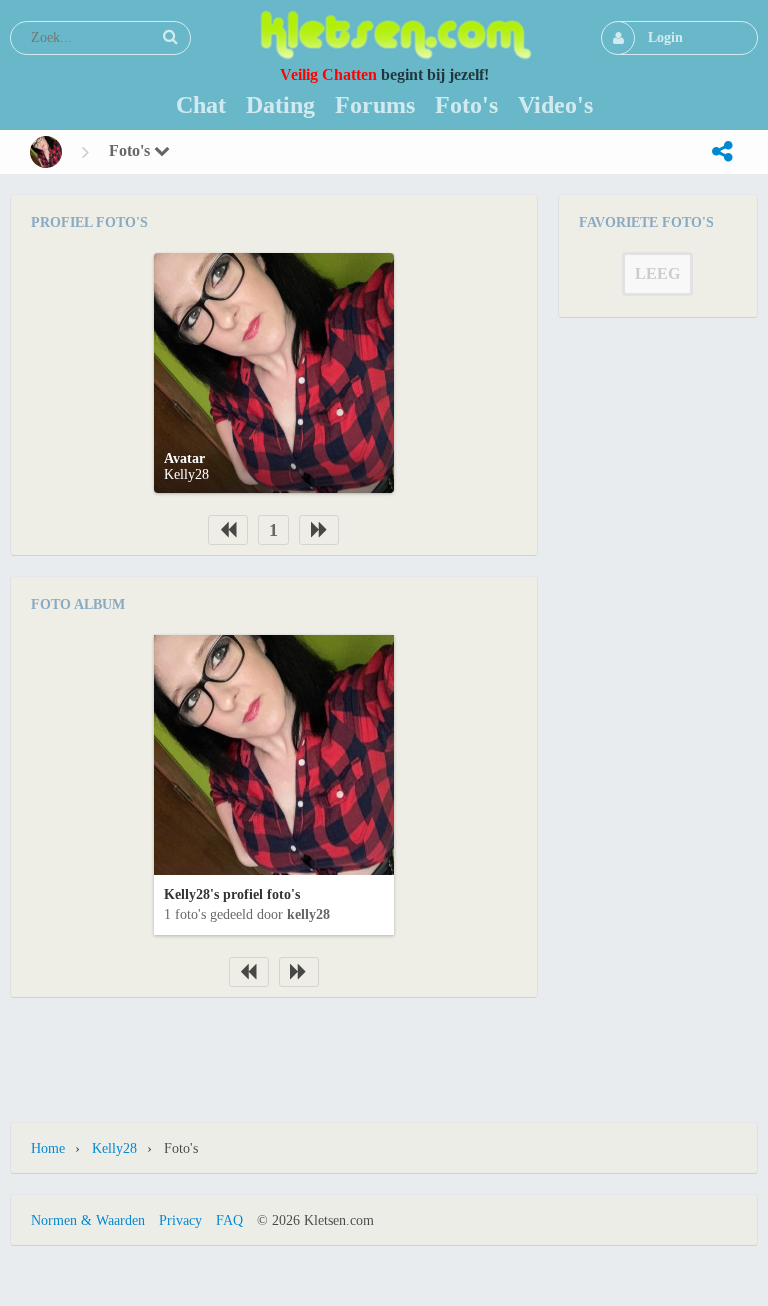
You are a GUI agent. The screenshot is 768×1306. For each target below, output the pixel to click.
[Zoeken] (170, 37)
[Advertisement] (384, 1048)
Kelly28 (186, 474)
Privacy (180, 1220)
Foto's (131, 150)
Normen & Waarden (88, 1220)
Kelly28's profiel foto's (232, 894)
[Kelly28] (46, 152)
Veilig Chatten (328, 74)
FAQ (229, 1220)
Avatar (184, 458)
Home (48, 1148)
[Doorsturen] (722, 152)
